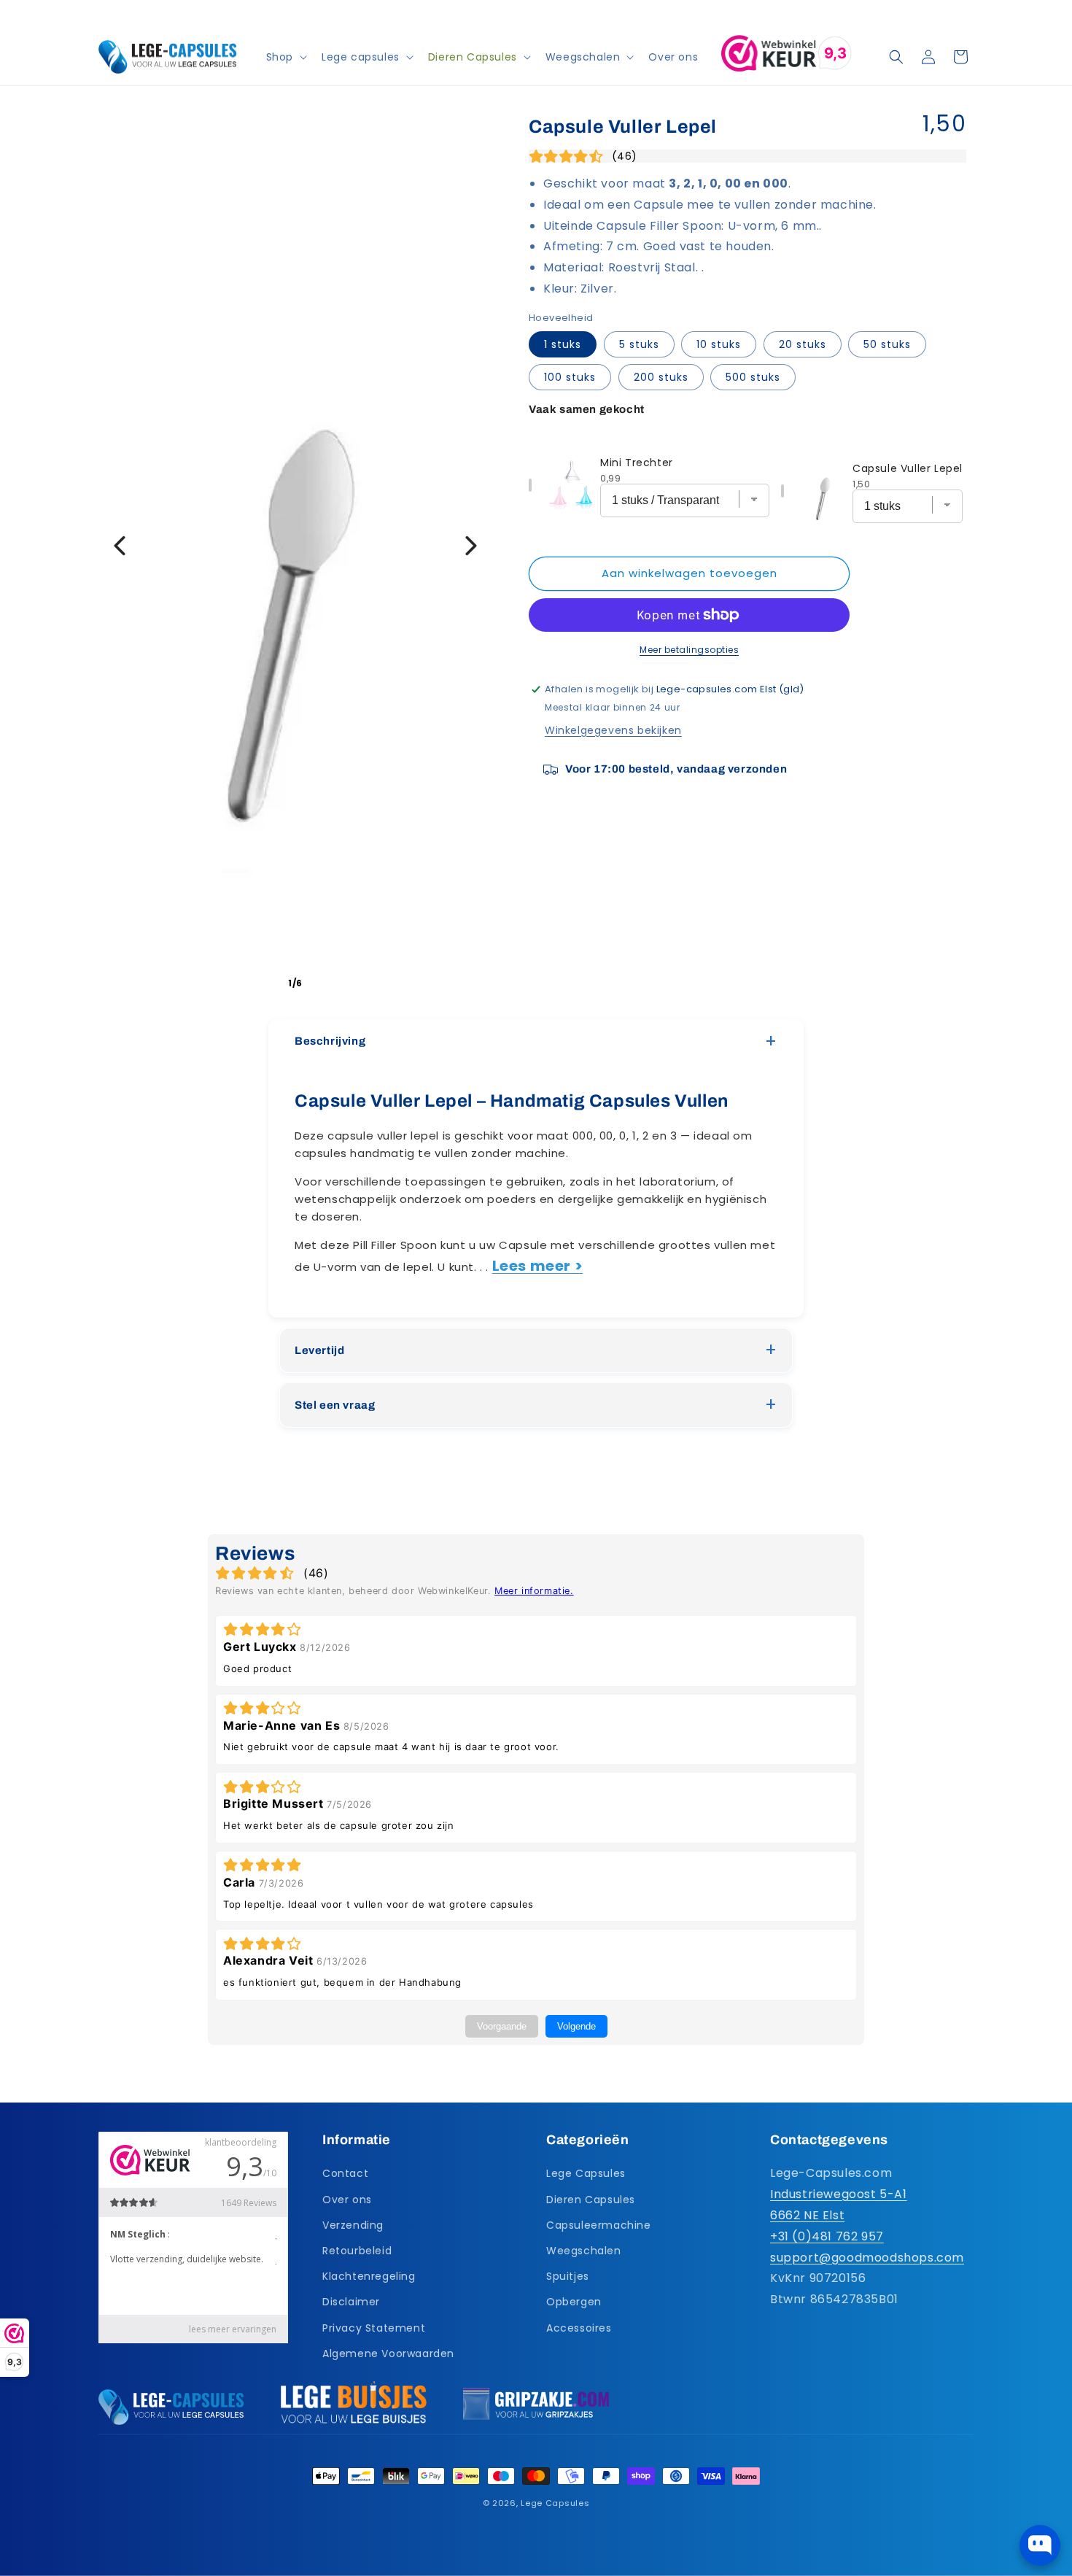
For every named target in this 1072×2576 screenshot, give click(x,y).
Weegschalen (584, 2251)
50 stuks (887, 344)
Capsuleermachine (599, 2225)
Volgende (576, 2026)
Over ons (347, 2200)
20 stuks (803, 344)
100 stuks (570, 377)
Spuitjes (568, 2276)
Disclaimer (351, 2302)
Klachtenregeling (369, 2276)
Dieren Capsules (591, 2200)
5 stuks (639, 344)
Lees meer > (538, 1266)
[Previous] (120, 546)
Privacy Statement (374, 2328)
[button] (285, 57)
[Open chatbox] (1040, 2545)
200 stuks (661, 377)
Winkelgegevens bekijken (613, 730)
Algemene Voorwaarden (388, 2353)
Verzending (353, 2225)
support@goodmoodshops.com (867, 2258)
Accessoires (579, 2328)
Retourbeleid (357, 2251)
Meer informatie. (534, 1591)
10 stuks (719, 344)
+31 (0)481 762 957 (827, 2236)
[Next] (471, 546)
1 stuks (563, 344)
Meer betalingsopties (689, 650)
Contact (345, 2174)
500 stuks (753, 377)
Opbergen (574, 2302)
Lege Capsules (586, 2174)
